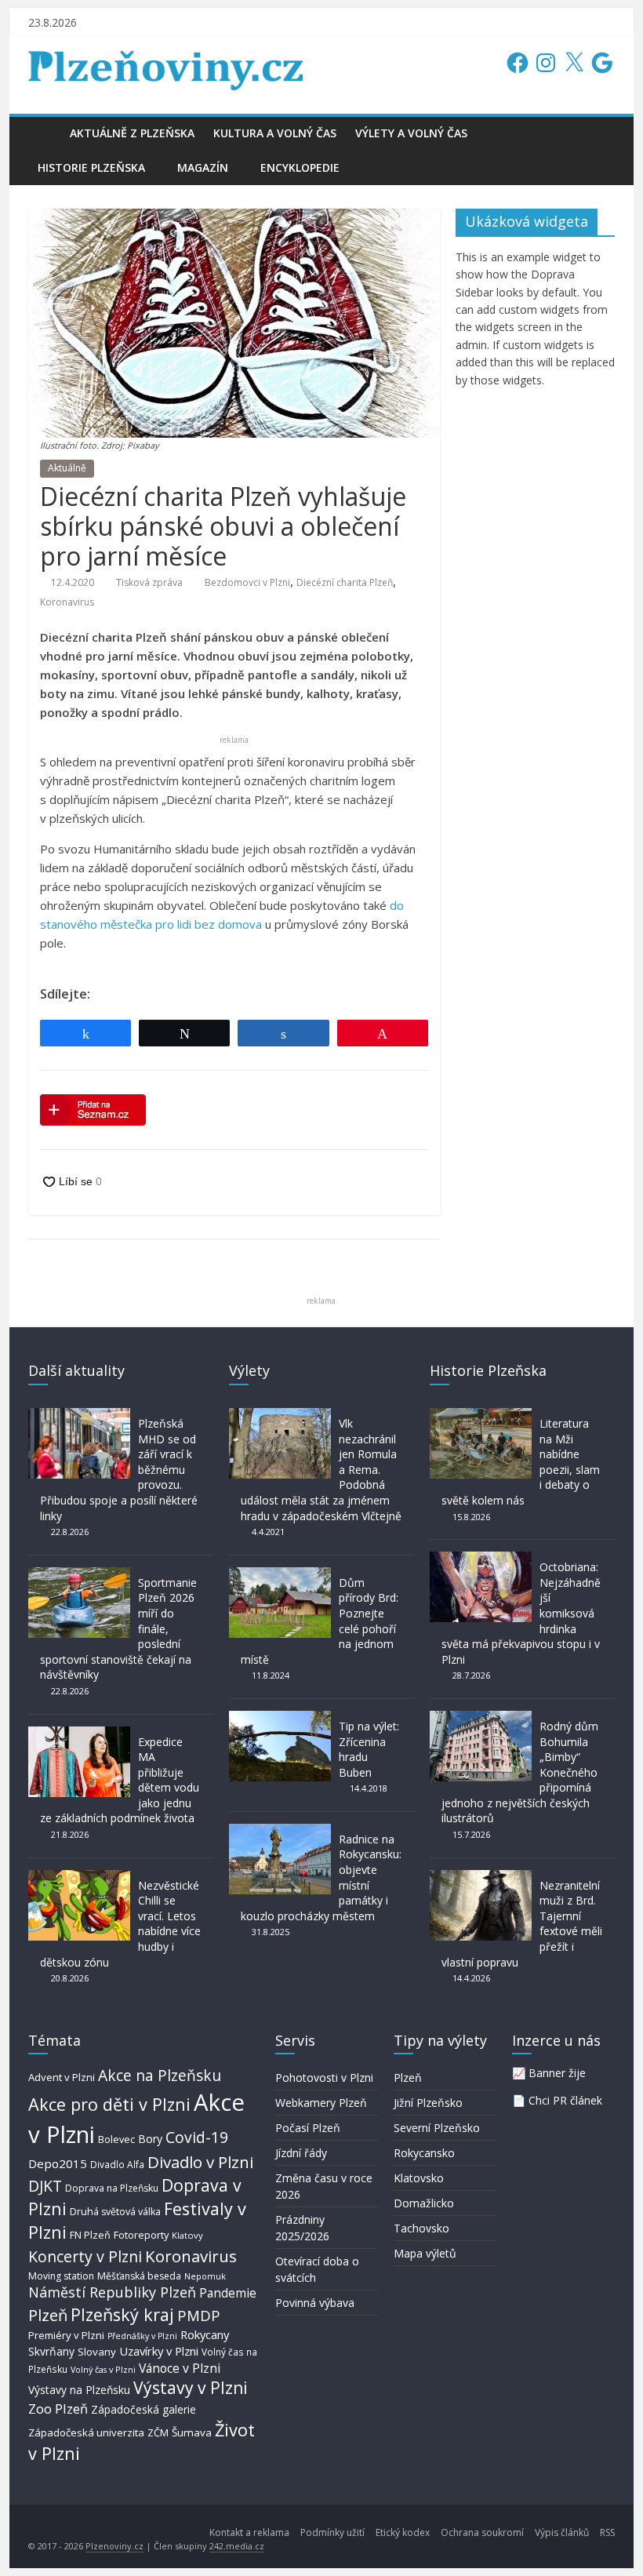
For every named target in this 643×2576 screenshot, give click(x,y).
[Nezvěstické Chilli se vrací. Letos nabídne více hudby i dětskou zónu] (79, 1877)
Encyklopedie (300, 167)
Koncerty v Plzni (85, 2256)
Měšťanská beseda (139, 2276)
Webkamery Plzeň (321, 2103)
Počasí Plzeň (308, 2128)
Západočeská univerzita (86, 2432)
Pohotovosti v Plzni (324, 2078)
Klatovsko (419, 2178)
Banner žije (557, 2073)
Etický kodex (403, 2532)
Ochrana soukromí (482, 2532)
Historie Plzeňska (91, 167)
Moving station (61, 2276)
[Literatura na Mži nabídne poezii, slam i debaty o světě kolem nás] (481, 1415)
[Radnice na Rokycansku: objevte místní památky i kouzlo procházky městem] (280, 1831)
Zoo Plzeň (58, 2409)
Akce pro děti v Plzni (109, 2104)
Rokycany (205, 2334)
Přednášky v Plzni (142, 2336)
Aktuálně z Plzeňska (132, 133)
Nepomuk (205, 2276)
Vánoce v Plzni (180, 2368)
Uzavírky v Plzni (159, 2351)
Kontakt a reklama (249, 2532)
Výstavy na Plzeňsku (79, 2390)
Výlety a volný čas (411, 133)
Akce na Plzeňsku (160, 2075)
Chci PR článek (565, 2100)
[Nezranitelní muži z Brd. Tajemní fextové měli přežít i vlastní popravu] (481, 1877)
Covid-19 (197, 2137)
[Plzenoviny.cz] (44, 133)
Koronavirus (67, 602)
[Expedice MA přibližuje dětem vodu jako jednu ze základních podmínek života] (79, 1734)
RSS (607, 2532)
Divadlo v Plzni (200, 2162)
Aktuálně (67, 468)
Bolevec (116, 2139)
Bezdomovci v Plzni (247, 582)
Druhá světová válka (115, 2212)
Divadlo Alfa (117, 2165)
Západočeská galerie (143, 2409)
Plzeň (48, 2315)
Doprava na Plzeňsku (112, 2188)
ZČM (158, 2432)
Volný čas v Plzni (103, 2369)
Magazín (203, 167)
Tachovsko (421, 2228)
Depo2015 (58, 2163)
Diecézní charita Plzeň (345, 582)
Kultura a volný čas (275, 133)
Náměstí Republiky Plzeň (112, 2292)
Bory (150, 2139)
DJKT (45, 2186)
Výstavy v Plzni (191, 2388)
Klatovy (187, 2235)
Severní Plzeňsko (437, 2128)
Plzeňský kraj (122, 2314)
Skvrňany (51, 2351)
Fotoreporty (141, 2235)
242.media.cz (237, 2546)
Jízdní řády (301, 2153)
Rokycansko (424, 2153)
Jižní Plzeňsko (428, 2103)
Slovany (97, 2352)
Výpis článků (562, 2532)
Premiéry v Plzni (66, 2335)
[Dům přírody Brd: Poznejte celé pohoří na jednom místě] (280, 1575)
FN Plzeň (90, 2235)
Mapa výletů (425, 2253)
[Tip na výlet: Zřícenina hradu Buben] (280, 1718)
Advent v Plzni (62, 2077)
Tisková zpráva (149, 582)
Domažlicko (424, 2203)
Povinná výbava (315, 2303)
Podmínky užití (332, 2532)
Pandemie (228, 2293)
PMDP (199, 2315)
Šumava (192, 2432)
